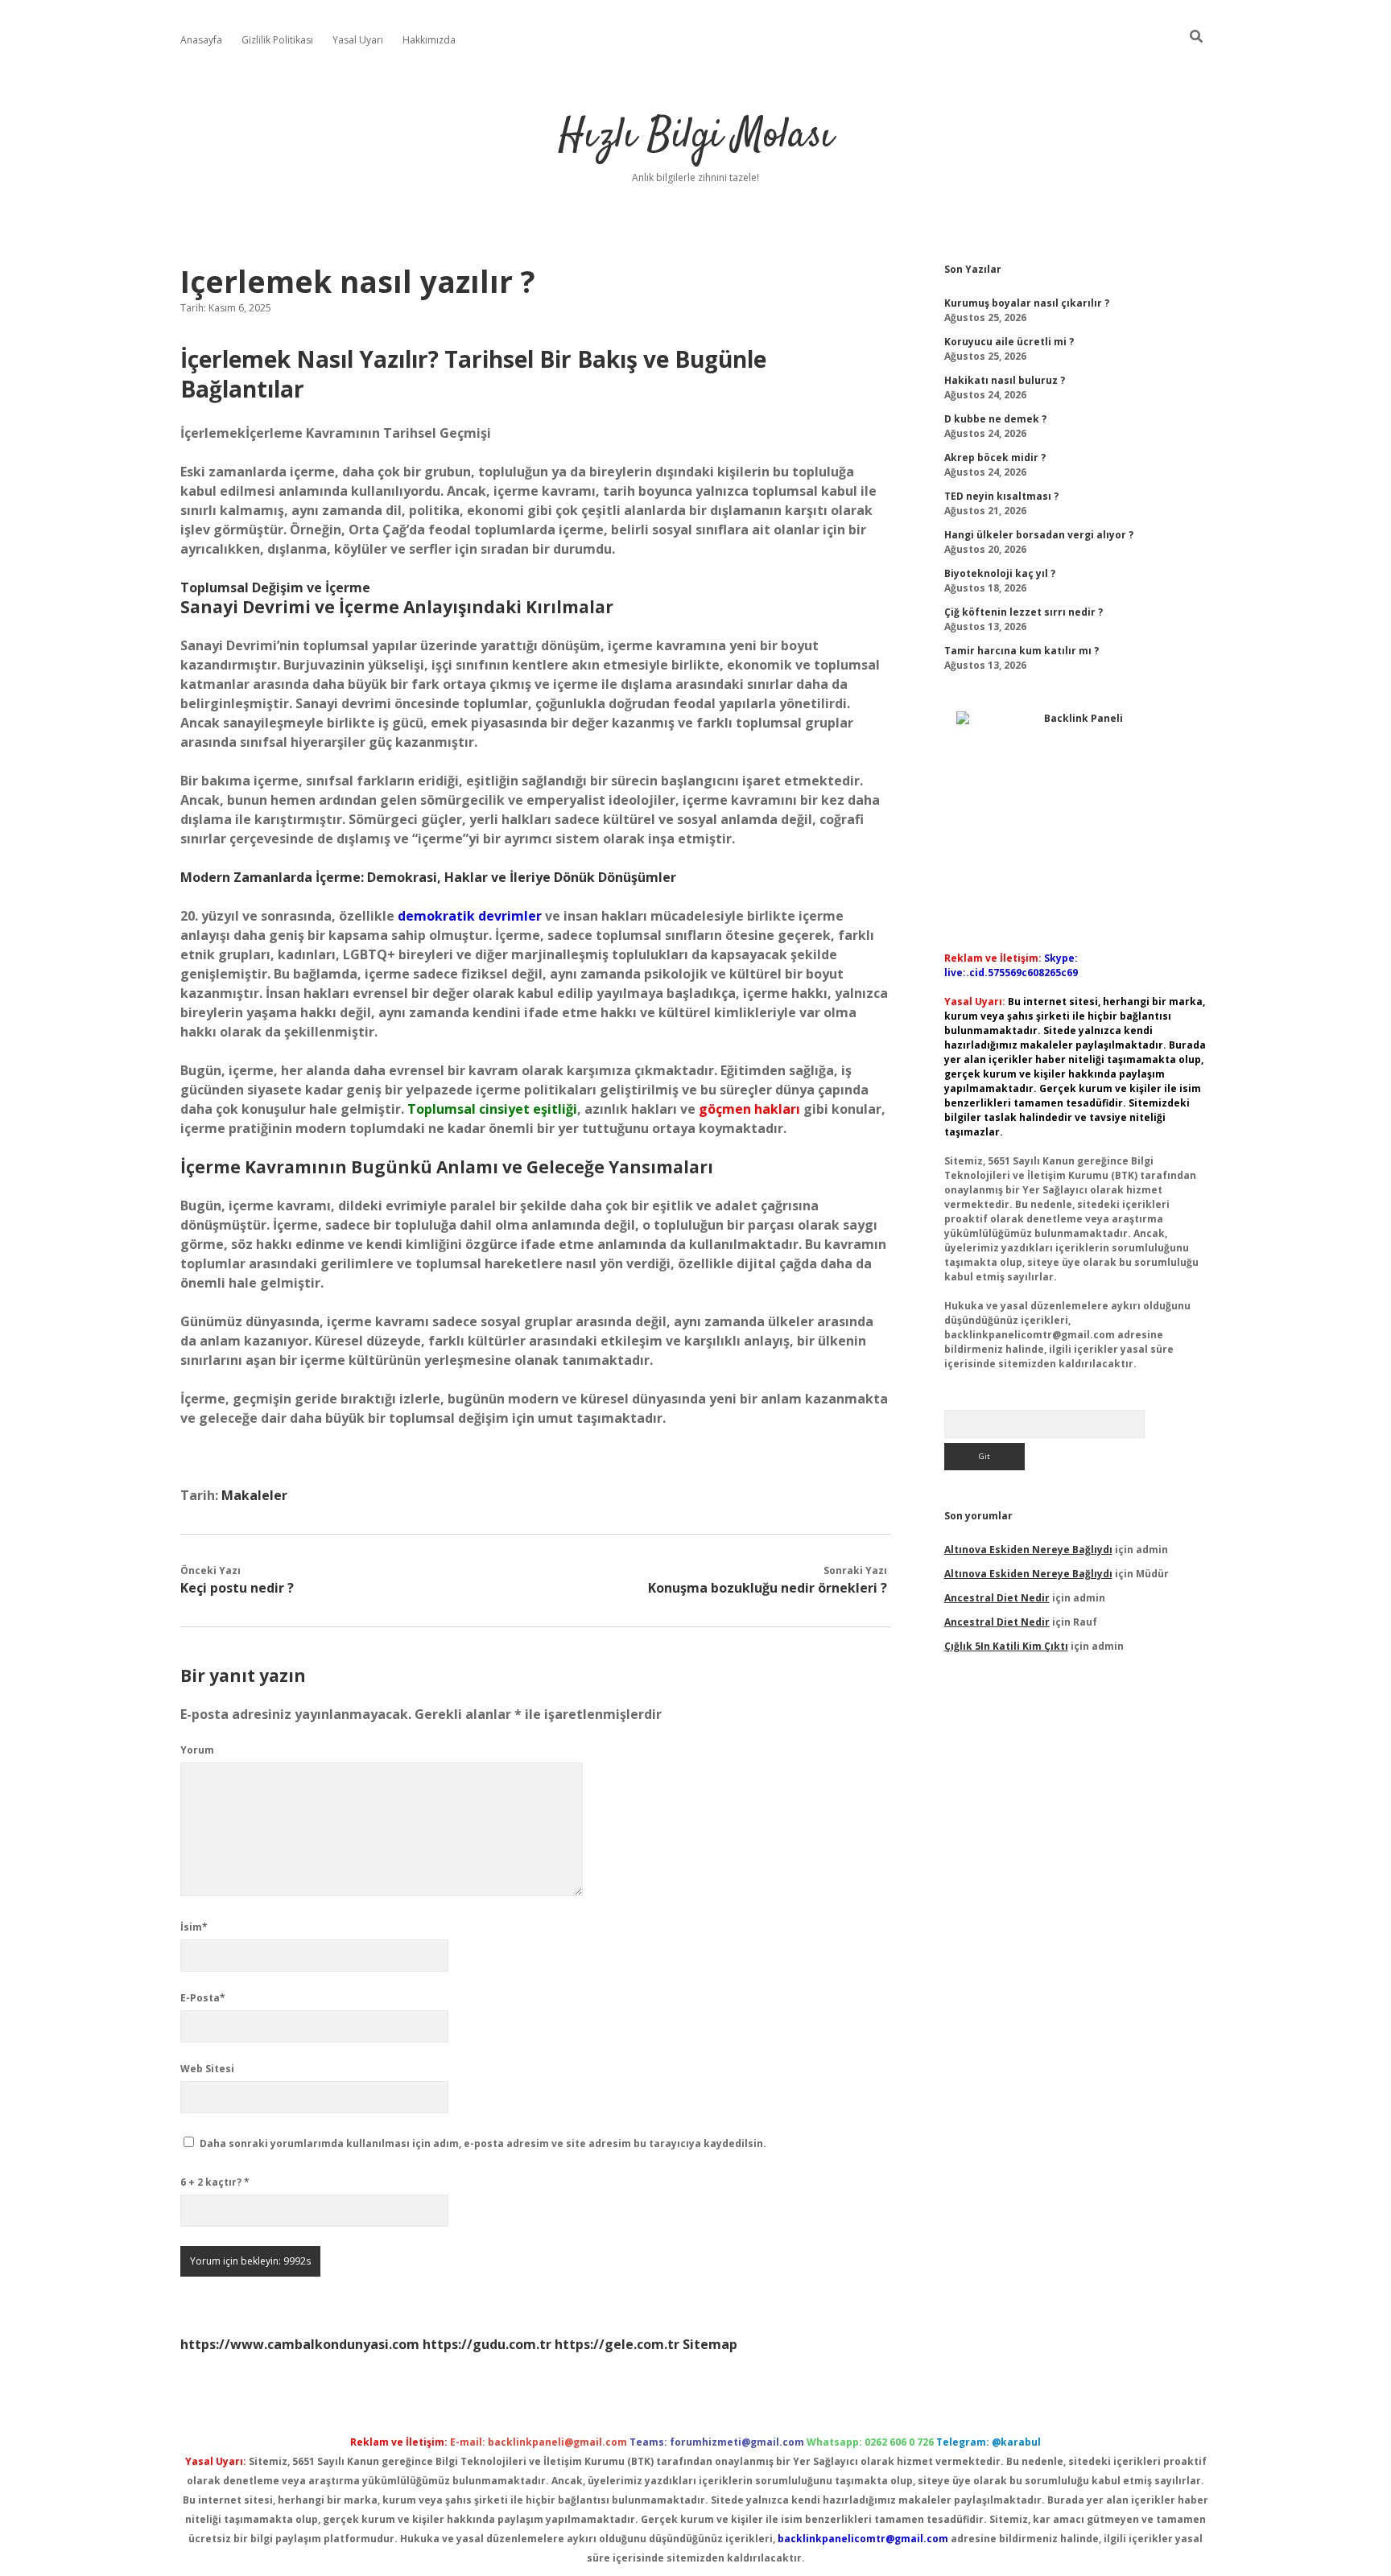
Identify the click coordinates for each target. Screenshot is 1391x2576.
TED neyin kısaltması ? (1001, 496)
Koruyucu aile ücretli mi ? (1009, 342)
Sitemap (710, 2344)
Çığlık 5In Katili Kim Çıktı (1006, 1646)
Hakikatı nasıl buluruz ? (1005, 380)
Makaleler (254, 1495)
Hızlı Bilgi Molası (696, 136)
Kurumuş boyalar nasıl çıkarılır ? (1027, 303)
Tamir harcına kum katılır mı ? (1022, 651)
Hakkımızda (429, 40)
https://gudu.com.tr (487, 2344)
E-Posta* (203, 1998)
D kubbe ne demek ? (995, 419)
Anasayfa (201, 40)
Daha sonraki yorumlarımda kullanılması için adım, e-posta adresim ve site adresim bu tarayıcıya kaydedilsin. (483, 2143)
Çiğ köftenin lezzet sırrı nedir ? (1024, 612)
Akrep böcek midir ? (995, 457)
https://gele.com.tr (617, 2344)
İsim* (194, 1927)
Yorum (197, 1750)
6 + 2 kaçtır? (215, 2182)
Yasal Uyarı (358, 40)
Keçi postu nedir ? (237, 1588)
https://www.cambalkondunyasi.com (300, 2344)
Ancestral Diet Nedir (997, 1598)
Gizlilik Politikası (277, 40)
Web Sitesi (207, 2069)
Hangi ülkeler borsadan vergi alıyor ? (1039, 535)
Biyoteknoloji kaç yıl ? (1000, 573)
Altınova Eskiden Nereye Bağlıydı (1028, 1550)
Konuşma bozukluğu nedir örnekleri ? (768, 1588)
